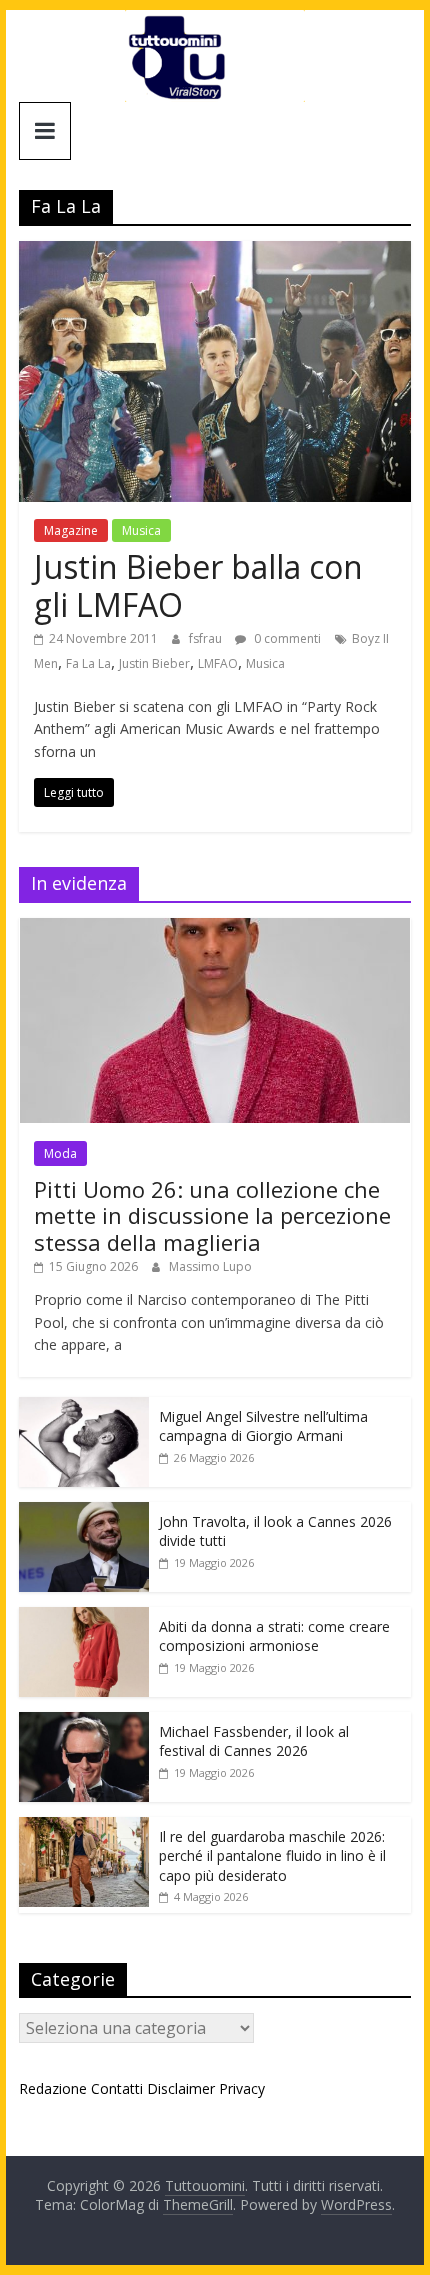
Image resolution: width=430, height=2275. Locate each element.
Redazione (53, 2088)
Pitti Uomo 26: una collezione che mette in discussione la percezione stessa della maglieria (212, 1215)
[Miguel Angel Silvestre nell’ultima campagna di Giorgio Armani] (84, 1407)
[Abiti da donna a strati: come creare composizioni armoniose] (84, 1617)
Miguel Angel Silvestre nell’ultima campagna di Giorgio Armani (263, 1426)
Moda (60, 1153)
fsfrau (207, 638)
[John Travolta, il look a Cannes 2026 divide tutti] (84, 1512)
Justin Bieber (154, 663)
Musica (141, 530)
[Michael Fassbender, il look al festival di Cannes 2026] (84, 1722)
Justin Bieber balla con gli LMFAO (198, 585)
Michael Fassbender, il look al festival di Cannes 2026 (254, 1741)
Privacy (242, 2088)
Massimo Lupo (210, 1266)
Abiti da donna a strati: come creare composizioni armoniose (274, 1636)
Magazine (71, 530)
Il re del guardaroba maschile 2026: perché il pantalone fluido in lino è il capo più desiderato (272, 1856)
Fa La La (88, 663)
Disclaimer (181, 2088)
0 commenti (286, 638)
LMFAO (218, 663)
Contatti (117, 2088)
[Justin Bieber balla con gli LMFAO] (215, 253)
